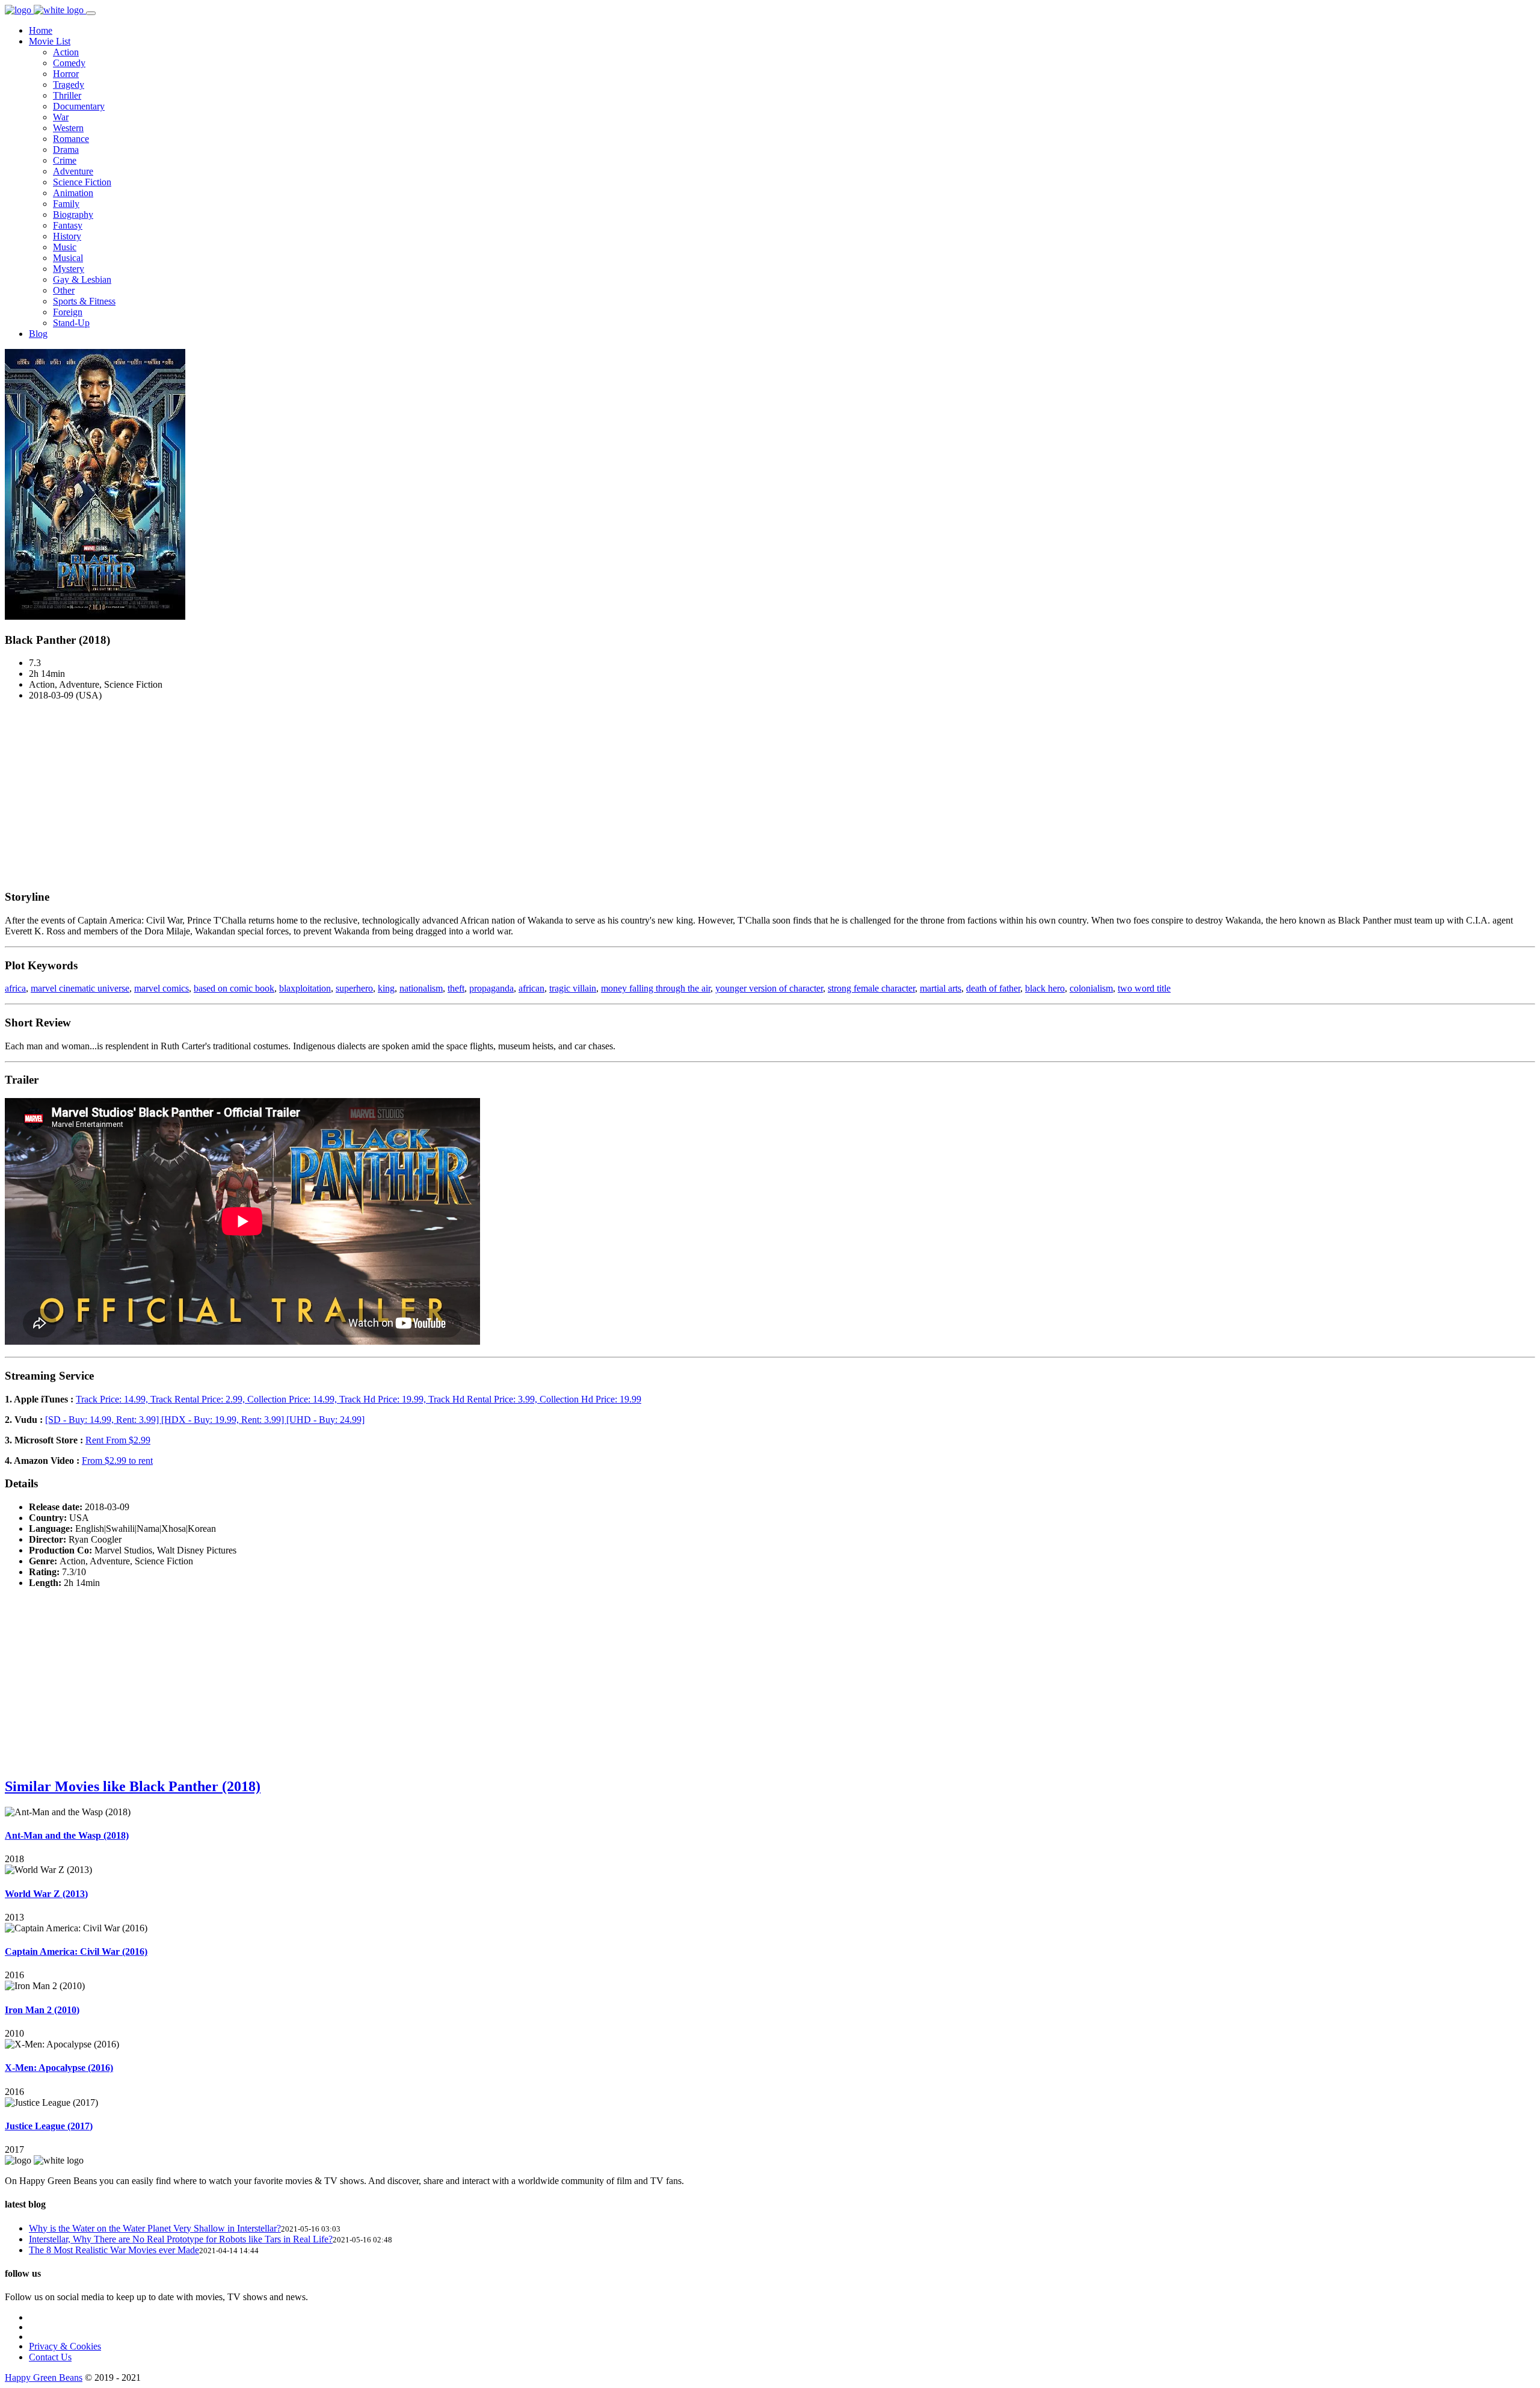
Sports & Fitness (84, 301)
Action (66, 52)
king (386, 988)
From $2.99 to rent (117, 1461)
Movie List (50, 41)
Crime (65, 160)
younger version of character (769, 988)
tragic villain (573, 988)
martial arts (941, 988)
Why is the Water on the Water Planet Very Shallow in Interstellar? (155, 2228)
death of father (993, 988)
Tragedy (69, 85)
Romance (71, 139)
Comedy (69, 63)
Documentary (79, 106)
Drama (66, 150)
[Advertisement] (770, 795)
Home (41, 30)
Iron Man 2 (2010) (42, 2010)
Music (65, 247)
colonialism (1091, 988)
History (67, 236)
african (531, 988)
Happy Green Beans (44, 2377)
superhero (354, 988)
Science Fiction (82, 182)
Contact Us (50, 2357)
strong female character (871, 988)
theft (456, 988)
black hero (1045, 988)
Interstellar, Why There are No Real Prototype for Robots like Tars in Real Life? (181, 2239)
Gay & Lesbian (82, 279)
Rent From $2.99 (118, 1440)
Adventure (73, 171)
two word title (1144, 988)
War (61, 117)
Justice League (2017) (49, 2126)
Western (68, 128)
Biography (73, 214)
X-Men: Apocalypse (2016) (59, 2068)
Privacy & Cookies (65, 2346)
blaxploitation (305, 988)
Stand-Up (71, 323)
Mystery (69, 269)
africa (15, 988)
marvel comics (162, 988)
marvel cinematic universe (80, 988)
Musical (68, 258)
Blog (38, 334)
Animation (73, 193)
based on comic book (234, 988)
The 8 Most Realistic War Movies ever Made (114, 2250)
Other (64, 290)
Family (66, 204)
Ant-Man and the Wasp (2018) (67, 1835)
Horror (66, 74)
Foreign (68, 312)
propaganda (491, 988)
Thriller (67, 95)
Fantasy (68, 225)
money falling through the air (656, 988)
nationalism (421, 988)
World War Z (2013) (46, 1894)
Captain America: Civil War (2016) (76, 1951)
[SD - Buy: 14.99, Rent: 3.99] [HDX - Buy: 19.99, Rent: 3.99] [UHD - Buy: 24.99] (205, 1420)
